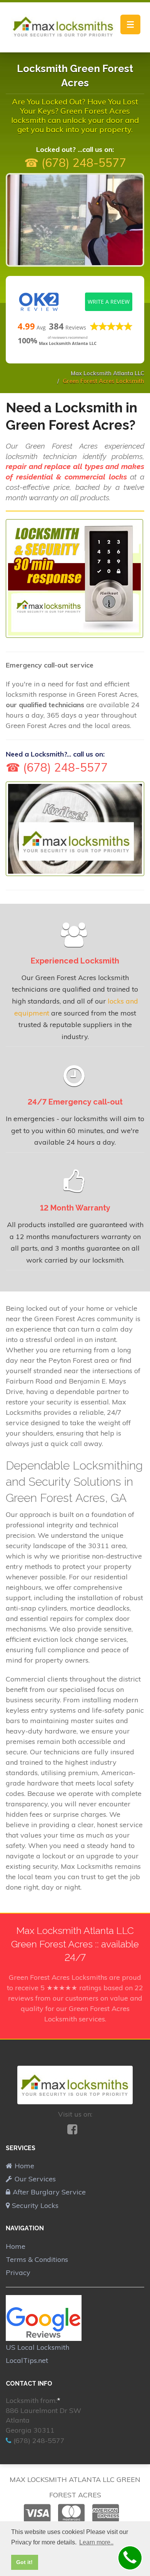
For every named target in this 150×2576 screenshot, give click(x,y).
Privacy (18, 2272)
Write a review (109, 302)
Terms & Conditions (37, 2259)
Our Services (35, 2179)
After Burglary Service (49, 2192)
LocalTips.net (27, 2360)
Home (24, 2166)
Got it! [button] (24, 2562)
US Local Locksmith (37, 2347)
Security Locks (35, 2205)
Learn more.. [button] (96, 2542)
